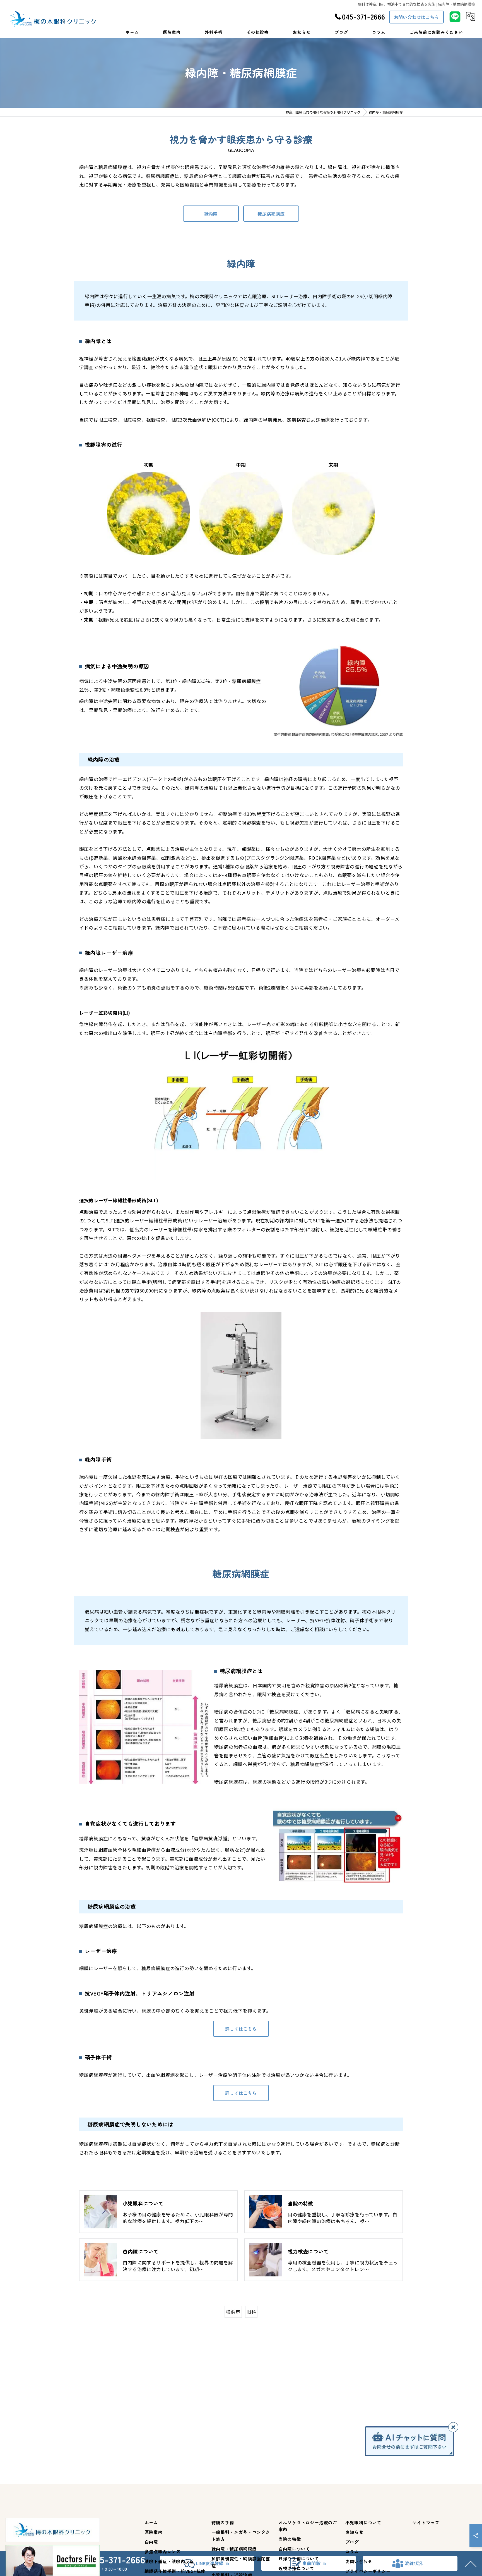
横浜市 (233, 2312)
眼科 (251, 2312)
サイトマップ (426, 2522)
